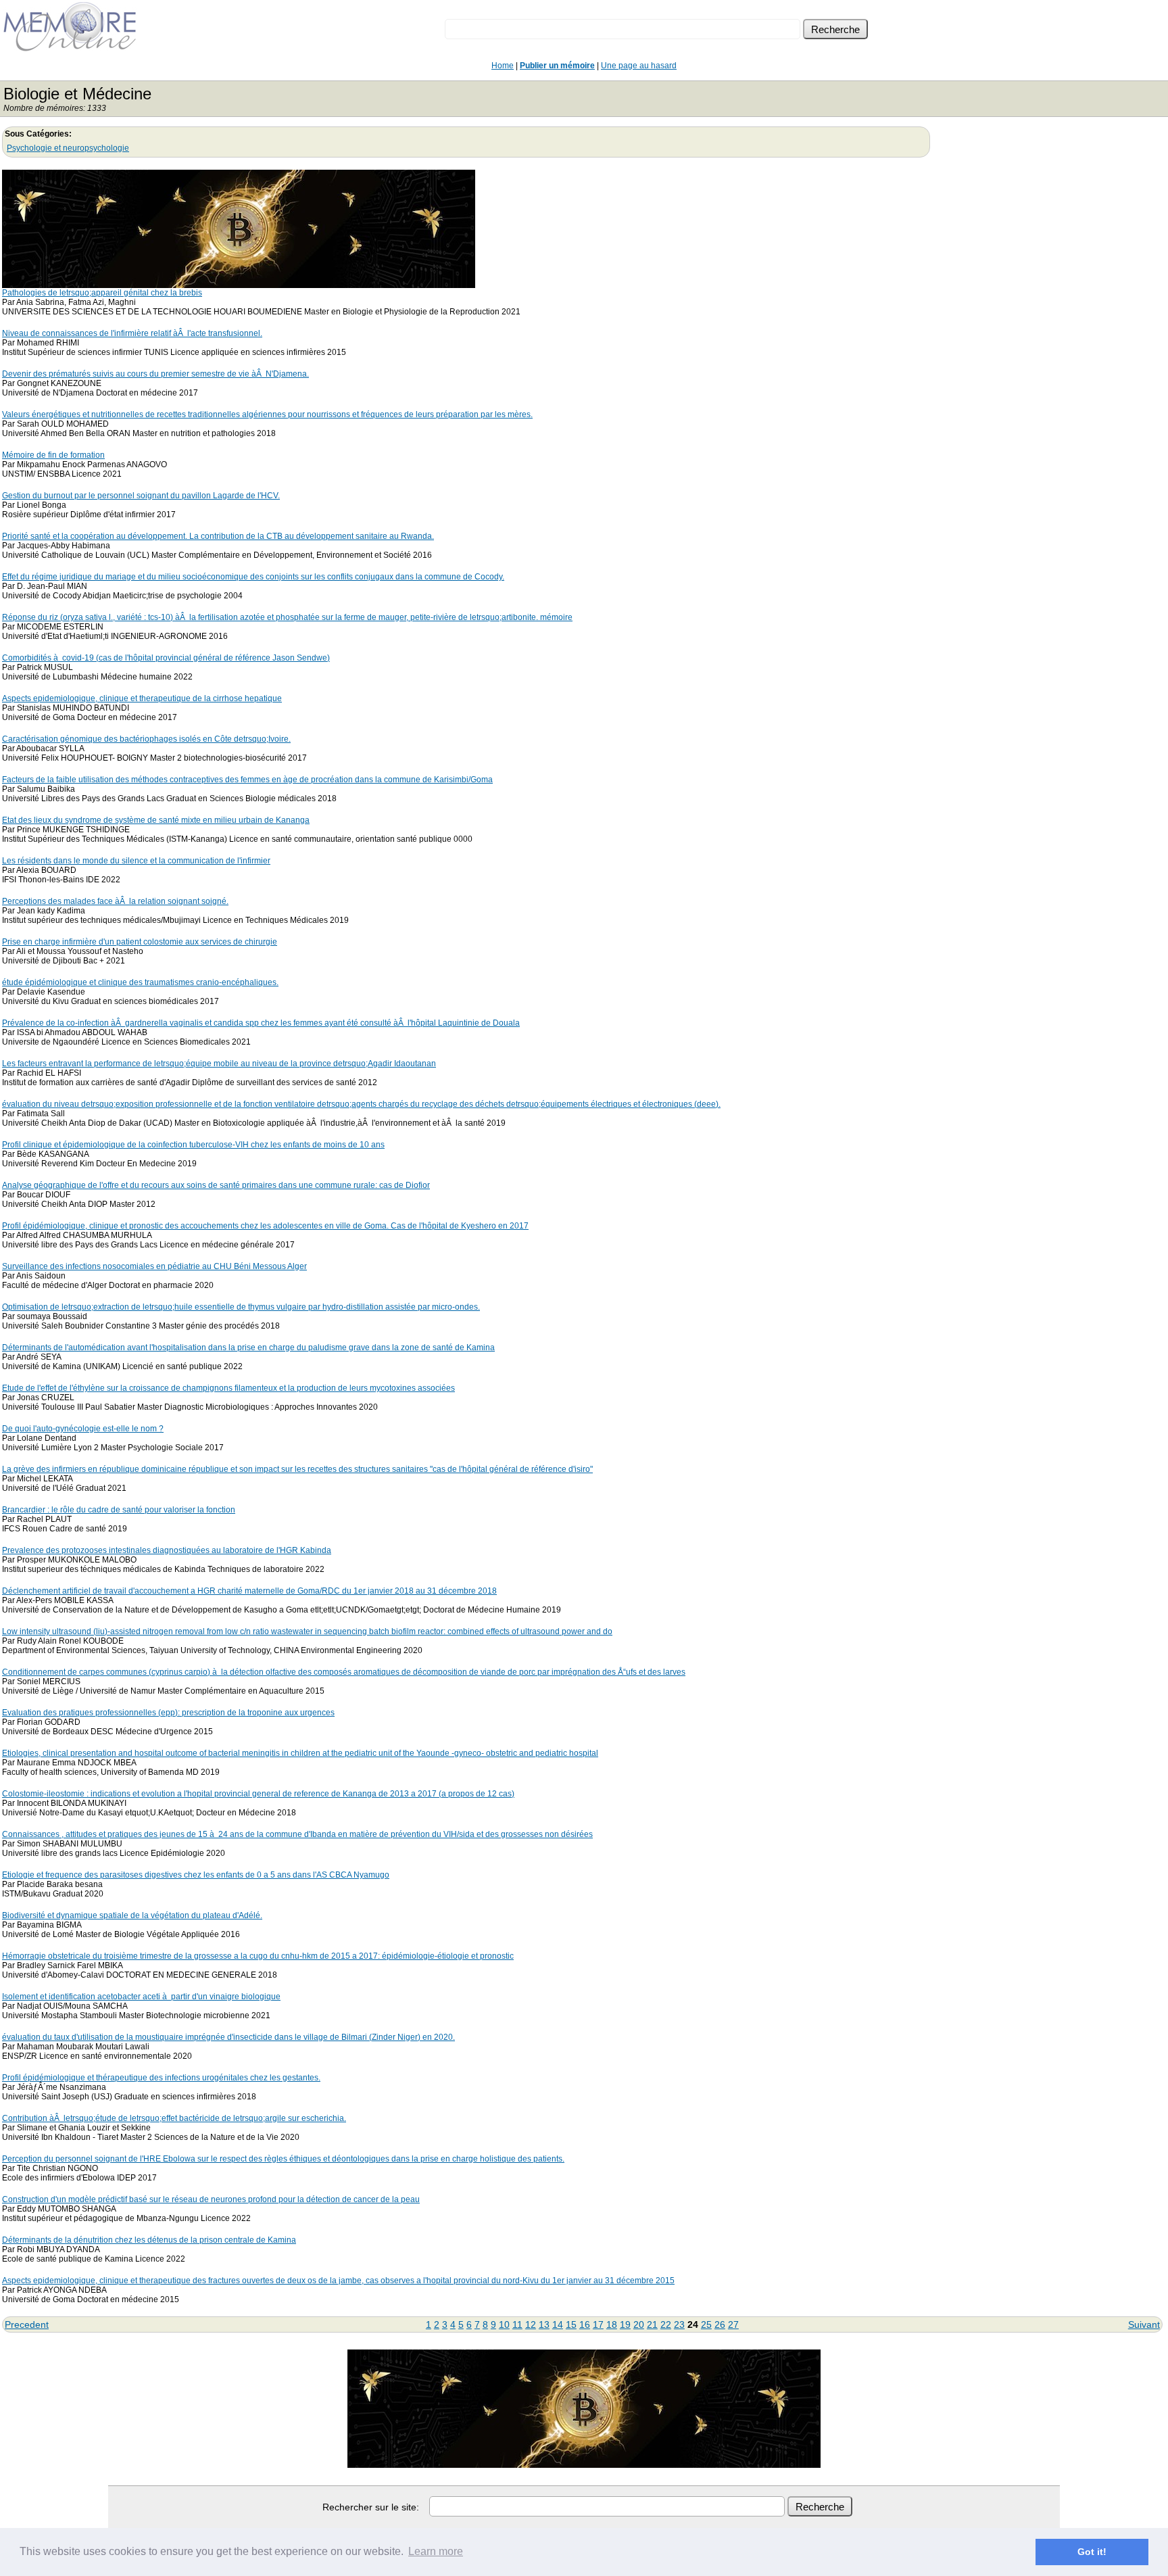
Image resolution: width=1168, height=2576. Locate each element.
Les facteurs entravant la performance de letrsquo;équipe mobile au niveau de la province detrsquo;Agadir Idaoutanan (219, 1064)
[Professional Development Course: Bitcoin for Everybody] (239, 284)
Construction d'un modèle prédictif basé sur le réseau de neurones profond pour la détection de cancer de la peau (211, 2199)
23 (679, 2324)
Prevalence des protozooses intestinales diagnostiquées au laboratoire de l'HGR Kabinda (167, 1550)
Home (503, 66)
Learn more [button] (436, 2551)
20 (639, 2324)
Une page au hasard (639, 66)
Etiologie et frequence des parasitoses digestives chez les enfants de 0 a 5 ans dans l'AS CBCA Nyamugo (196, 1875)
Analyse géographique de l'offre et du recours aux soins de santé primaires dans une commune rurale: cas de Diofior (216, 1185)
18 (612, 2324)
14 (558, 2324)
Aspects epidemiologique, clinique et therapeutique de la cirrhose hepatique (142, 698)
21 (652, 2324)
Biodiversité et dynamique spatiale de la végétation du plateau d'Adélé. (132, 1915)
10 (504, 2324)
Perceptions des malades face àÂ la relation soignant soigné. (115, 901)
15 (571, 2324)
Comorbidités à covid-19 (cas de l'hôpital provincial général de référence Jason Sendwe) (166, 658)
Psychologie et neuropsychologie (68, 148)
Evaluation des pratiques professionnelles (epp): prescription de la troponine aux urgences (168, 1713)
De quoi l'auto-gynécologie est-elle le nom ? (83, 1429)
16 (585, 2324)
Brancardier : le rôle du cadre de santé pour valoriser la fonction (119, 1510)
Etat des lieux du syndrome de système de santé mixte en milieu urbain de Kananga (156, 820)
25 (706, 2324)
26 (720, 2324)
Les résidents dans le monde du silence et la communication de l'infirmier (136, 861)
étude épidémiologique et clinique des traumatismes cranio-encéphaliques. (140, 982)
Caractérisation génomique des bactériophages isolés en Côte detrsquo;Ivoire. (146, 739)
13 (544, 2324)
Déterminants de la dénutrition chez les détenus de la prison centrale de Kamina (149, 2240)
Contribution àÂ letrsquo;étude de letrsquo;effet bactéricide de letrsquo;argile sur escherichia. (174, 2118)
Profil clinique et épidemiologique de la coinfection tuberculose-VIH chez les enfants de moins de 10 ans (193, 1145)
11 (517, 2324)
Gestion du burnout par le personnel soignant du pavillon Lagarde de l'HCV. (141, 496)
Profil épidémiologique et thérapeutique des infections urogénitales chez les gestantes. (161, 2078)
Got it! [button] (1092, 2552)
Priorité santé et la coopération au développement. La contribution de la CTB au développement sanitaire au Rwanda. (218, 536)
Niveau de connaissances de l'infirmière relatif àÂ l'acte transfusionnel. (132, 333)
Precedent (27, 2324)
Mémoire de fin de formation (53, 455)
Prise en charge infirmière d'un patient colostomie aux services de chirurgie (140, 942)
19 (625, 2324)
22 (666, 2324)
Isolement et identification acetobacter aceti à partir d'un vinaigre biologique (141, 1997)
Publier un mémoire (557, 66)
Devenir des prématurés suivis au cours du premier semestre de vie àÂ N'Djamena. (155, 374)
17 (598, 2324)
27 (733, 2324)
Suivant (1144, 2324)
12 (531, 2324)
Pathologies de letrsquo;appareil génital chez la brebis (102, 293)
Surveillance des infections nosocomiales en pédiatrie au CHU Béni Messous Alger (154, 1266)
